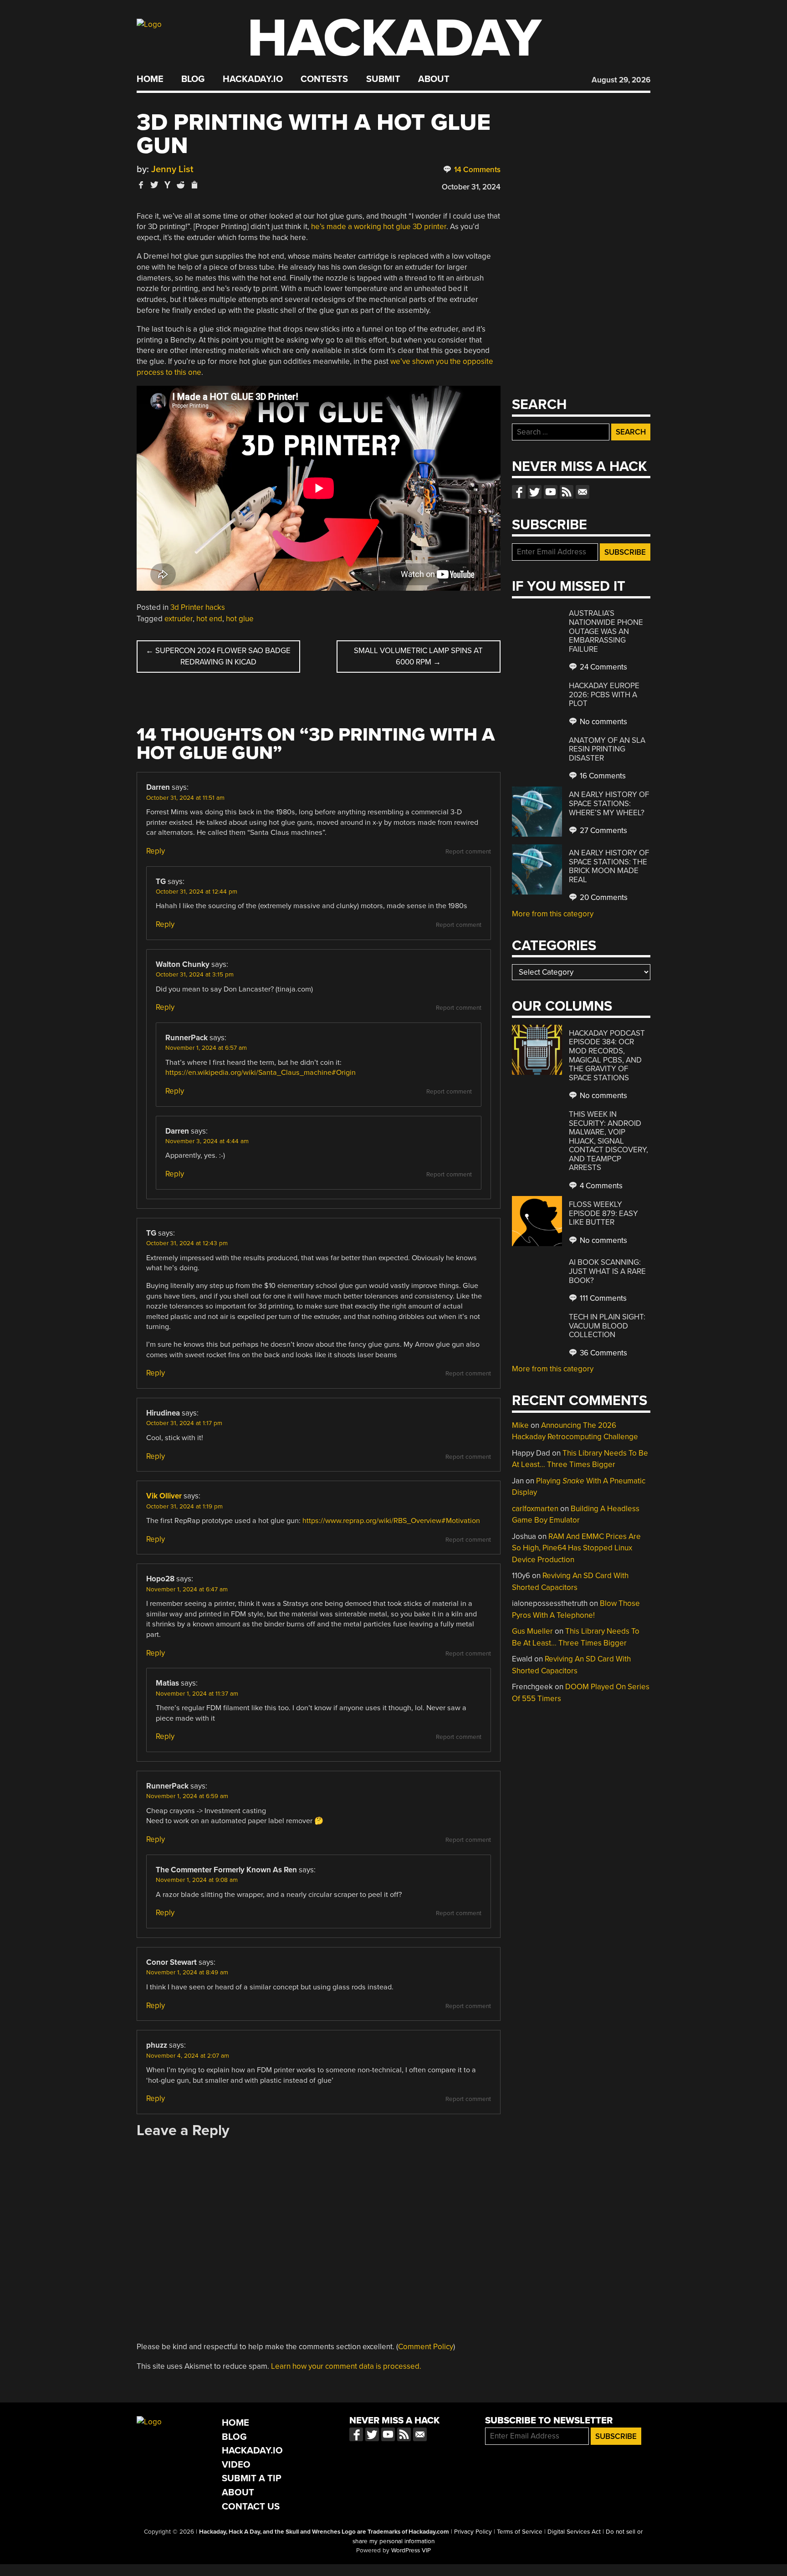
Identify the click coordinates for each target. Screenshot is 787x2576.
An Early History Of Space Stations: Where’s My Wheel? (609, 803)
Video (236, 2465)
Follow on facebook (519, 492)
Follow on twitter (535, 492)
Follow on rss (567, 492)
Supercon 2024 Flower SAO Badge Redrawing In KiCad (218, 657)
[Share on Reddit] (181, 185)
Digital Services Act (574, 2532)
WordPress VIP (411, 2550)
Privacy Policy (473, 2532)
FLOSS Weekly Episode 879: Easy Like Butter (603, 1213)
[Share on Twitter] (154, 185)
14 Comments (476, 170)
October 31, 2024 (471, 187)
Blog (193, 79)
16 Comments (602, 776)
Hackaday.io (253, 79)
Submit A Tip (252, 2478)
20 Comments (603, 897)
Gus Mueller (532, 1631)
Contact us (583, 492)
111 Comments (602, 1298)
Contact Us (251, 2507)
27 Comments (603, 831)
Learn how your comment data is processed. (346, 2366)
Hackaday (394, 38)
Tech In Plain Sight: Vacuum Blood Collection (607, 1326)
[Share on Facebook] (141, 185)
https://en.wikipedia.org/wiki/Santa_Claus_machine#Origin (261, 1073)
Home (150, 79)
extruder (179, 619)
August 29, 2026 (621, 80)
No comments (603, 722)
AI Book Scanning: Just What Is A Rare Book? (607, 1271)
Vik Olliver (164, 1496)
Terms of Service (520, 2532)
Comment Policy (426, 2347)
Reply (156, 851)
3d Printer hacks (198, 607)
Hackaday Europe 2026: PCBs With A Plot (604, 695)
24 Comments (603, 667)
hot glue (240, 619)
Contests (324, 79)
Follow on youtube (551, 492)
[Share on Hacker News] (168, 185)
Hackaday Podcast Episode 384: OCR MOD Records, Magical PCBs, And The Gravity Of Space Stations (607, 1055)
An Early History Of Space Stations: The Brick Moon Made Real (609, 866)
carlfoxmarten (535, 1509)
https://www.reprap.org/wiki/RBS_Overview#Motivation (391, 1521)
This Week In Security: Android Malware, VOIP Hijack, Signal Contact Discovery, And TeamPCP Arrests (608, 1141)
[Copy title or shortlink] (194, 185)
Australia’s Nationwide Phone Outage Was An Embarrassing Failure (606, 631)
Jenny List (172, 169)
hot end (209, 619)
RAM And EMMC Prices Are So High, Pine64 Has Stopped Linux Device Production (576, 1548)
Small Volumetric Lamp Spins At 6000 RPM (418, 657)
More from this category (553, 914)
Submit (383, 79)
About (434, 79)
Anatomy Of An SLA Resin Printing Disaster (607, 749)
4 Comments (600, 1186)
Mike (520, 1425)
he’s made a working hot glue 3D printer (379, 227)
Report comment (468, 852)
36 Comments (603, 1353)
